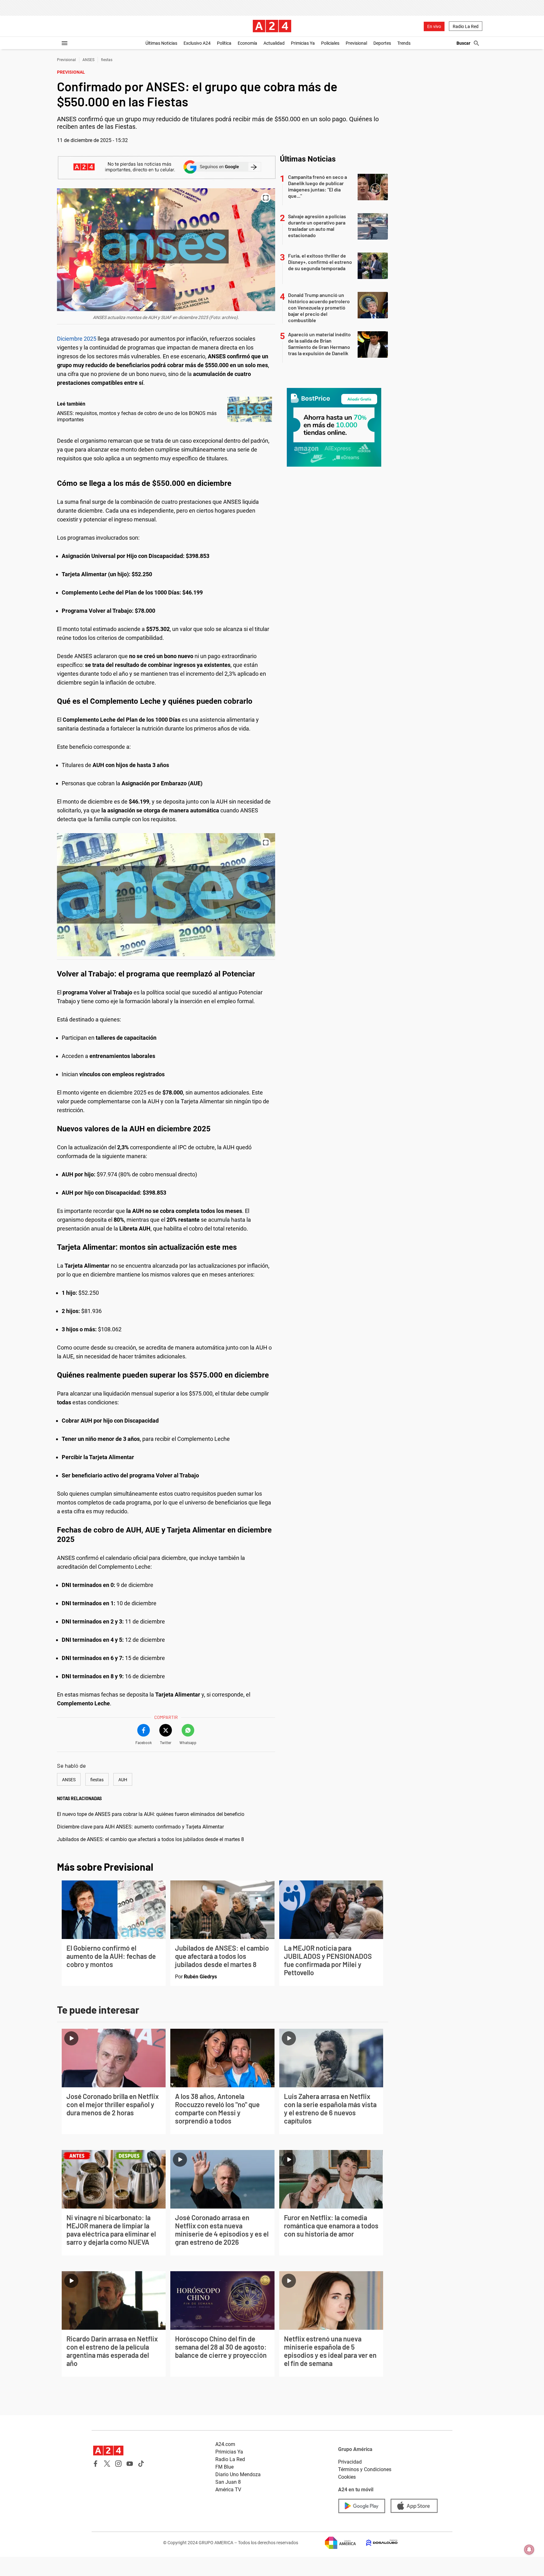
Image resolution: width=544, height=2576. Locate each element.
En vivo (434, 26)
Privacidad (350, 2462)
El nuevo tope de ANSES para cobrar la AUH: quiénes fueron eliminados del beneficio (151, 1814)
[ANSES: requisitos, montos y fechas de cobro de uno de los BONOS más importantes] (250, 409)
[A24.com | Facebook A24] (96, 2464)
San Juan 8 (228, 2482)
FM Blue (224, 2467)
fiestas (107, 60)
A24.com (225, 2444)
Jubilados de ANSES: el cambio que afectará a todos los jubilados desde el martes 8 (150, 1839)
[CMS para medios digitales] (377, 2543)
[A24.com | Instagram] (118, 2464)
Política (224, 43)
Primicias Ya (303, 43)
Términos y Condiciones (365, 2469)
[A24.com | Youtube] (130, 2464)
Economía (247, 43)
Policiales (330, 43)
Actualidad (274, 43)
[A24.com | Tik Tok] (141, 2464)
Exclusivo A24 (197, 43)
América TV (228, 2490)
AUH (123, 1780)
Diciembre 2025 (77, 339)
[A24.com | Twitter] (107, 2464)
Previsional (356, 43)
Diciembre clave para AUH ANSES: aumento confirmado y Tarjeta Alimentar (140, 1827)
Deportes (382, 43)
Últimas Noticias (161, 43)
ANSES (88, 60)
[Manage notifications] (529, 2550)
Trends (404, 43)
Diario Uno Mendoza (238, 2474)
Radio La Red (466, 26)
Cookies (347, 2477)
